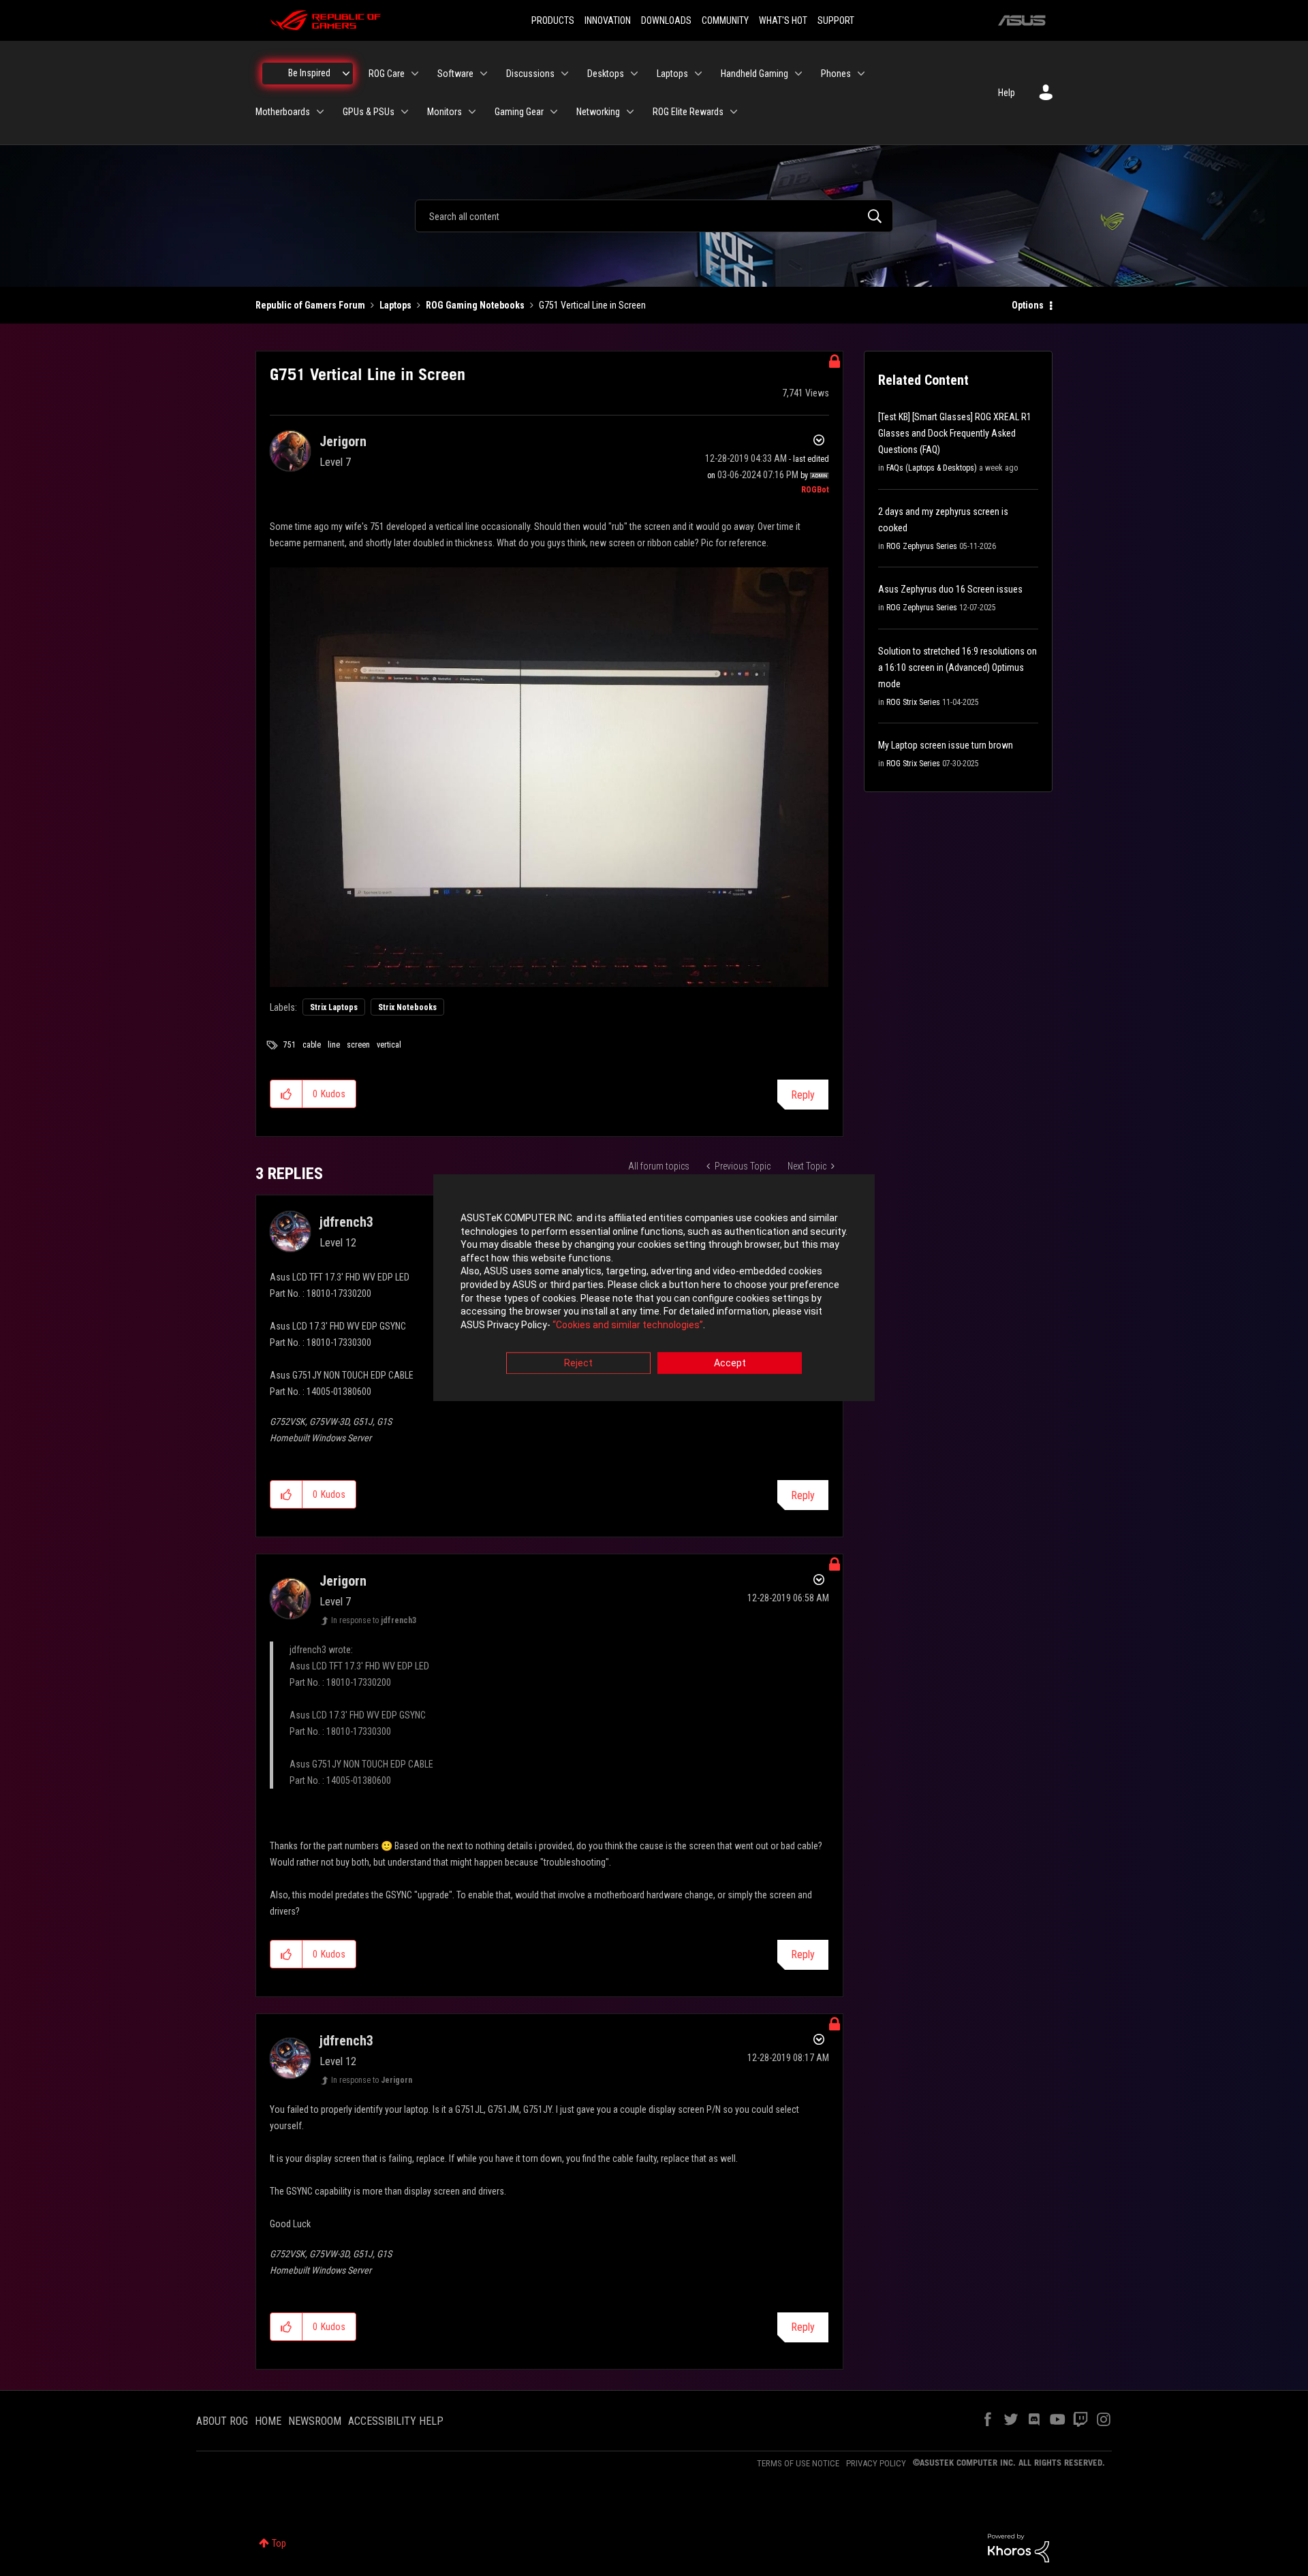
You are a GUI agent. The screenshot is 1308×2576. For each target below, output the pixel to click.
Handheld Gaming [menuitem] (754, 74)
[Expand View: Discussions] (565, 74)
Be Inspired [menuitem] (309, 73)
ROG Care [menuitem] (387, 74)
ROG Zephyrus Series (922, 546)
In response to (374, 1620)
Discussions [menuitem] (530, 74)
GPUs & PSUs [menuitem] (369, 112)
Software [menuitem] (455, 74)
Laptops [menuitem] (672, 74)
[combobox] (654, 216)
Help (1007, 93)
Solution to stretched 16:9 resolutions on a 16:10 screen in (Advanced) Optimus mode (957, 667)
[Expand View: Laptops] (698, 74)
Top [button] (279, 2543)
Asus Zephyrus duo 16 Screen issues (950, 589)
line (334, 1045)
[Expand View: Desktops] (634, 74)
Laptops (395, 305)
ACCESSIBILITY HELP (396, 2421)
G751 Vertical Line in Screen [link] (592, 305)
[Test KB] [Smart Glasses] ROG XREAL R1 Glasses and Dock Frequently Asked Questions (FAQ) (955, 433)
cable (312, 1045)
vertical (389, 1045)
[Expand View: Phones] (861, 74)
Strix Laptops (334, 1007)
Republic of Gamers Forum (310, 305)
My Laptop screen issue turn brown (946, 745)
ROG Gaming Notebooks (475, 305)
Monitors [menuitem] (445, 112)
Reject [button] (578, 1364)
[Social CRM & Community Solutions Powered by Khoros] (1018, 2547)
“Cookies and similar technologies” (628, 1325)
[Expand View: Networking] (630, 112)
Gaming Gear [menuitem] (519, 112)
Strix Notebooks (407, 1007)
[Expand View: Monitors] (472, 112)
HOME (268, 2421)
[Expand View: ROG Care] (415, 74)
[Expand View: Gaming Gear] (554, 112)
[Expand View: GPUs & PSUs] (405, 112)
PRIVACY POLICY (876, 2463)
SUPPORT (836, 20)
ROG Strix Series (913, 702)
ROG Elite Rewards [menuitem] (688, 112)
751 (290, 1045)
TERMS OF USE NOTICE (798, 2463)
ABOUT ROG (222, 2421)
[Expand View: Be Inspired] (346, 74)
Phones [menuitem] (836, 74)
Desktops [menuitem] (606, 74)
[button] (286, 1094)
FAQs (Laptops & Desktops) (932, 468)
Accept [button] (730, 1364)
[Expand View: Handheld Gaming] (798, 74)
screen (358, 1045)
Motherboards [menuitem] (283, 112)
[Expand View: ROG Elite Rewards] (734, 112)
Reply (803, 1095)
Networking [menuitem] (598, 112)
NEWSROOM (315, 2421)
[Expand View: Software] (484, 74)
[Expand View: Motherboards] (320, 112)
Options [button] (1028, 305)
